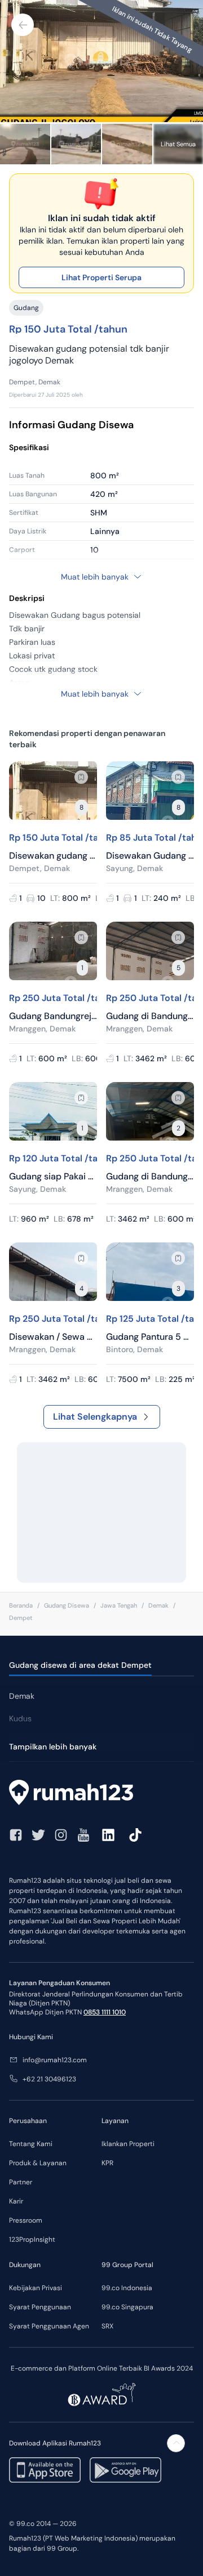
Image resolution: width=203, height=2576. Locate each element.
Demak (158, 1605)
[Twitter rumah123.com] (38, 1835)
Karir (16, 2201)
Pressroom (26, 2220)
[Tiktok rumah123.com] (135, 1835)
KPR (107, 2163)
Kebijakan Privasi (36, 2288)
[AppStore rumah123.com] (45, 2470)
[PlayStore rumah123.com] (125, 2470)
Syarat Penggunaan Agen (49, 2326)
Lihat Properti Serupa (101, 277)
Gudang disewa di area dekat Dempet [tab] (80, 1665)
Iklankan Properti (128, 2144)
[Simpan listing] (81, 777)
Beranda (21, 1605)
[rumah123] (101, 1794)
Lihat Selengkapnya (95, 1417)
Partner (21, 2182)
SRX (107, 2326)
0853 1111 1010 (105, 2012)
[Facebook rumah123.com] (16, 1835)
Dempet (21, 1618)
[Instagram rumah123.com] (61, 1835)
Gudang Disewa (67, 1605)
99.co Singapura (127, 2307)
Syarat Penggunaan (40, 2307)
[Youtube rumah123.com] (83, 1835)
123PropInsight (32, 2240)
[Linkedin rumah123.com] (108, 1835)
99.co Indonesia (127, 2288)
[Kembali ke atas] (176, 2443)
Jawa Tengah (119, 1605)
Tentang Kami (31, 2144)
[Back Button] (23, 25)
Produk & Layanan (38, 2163)
